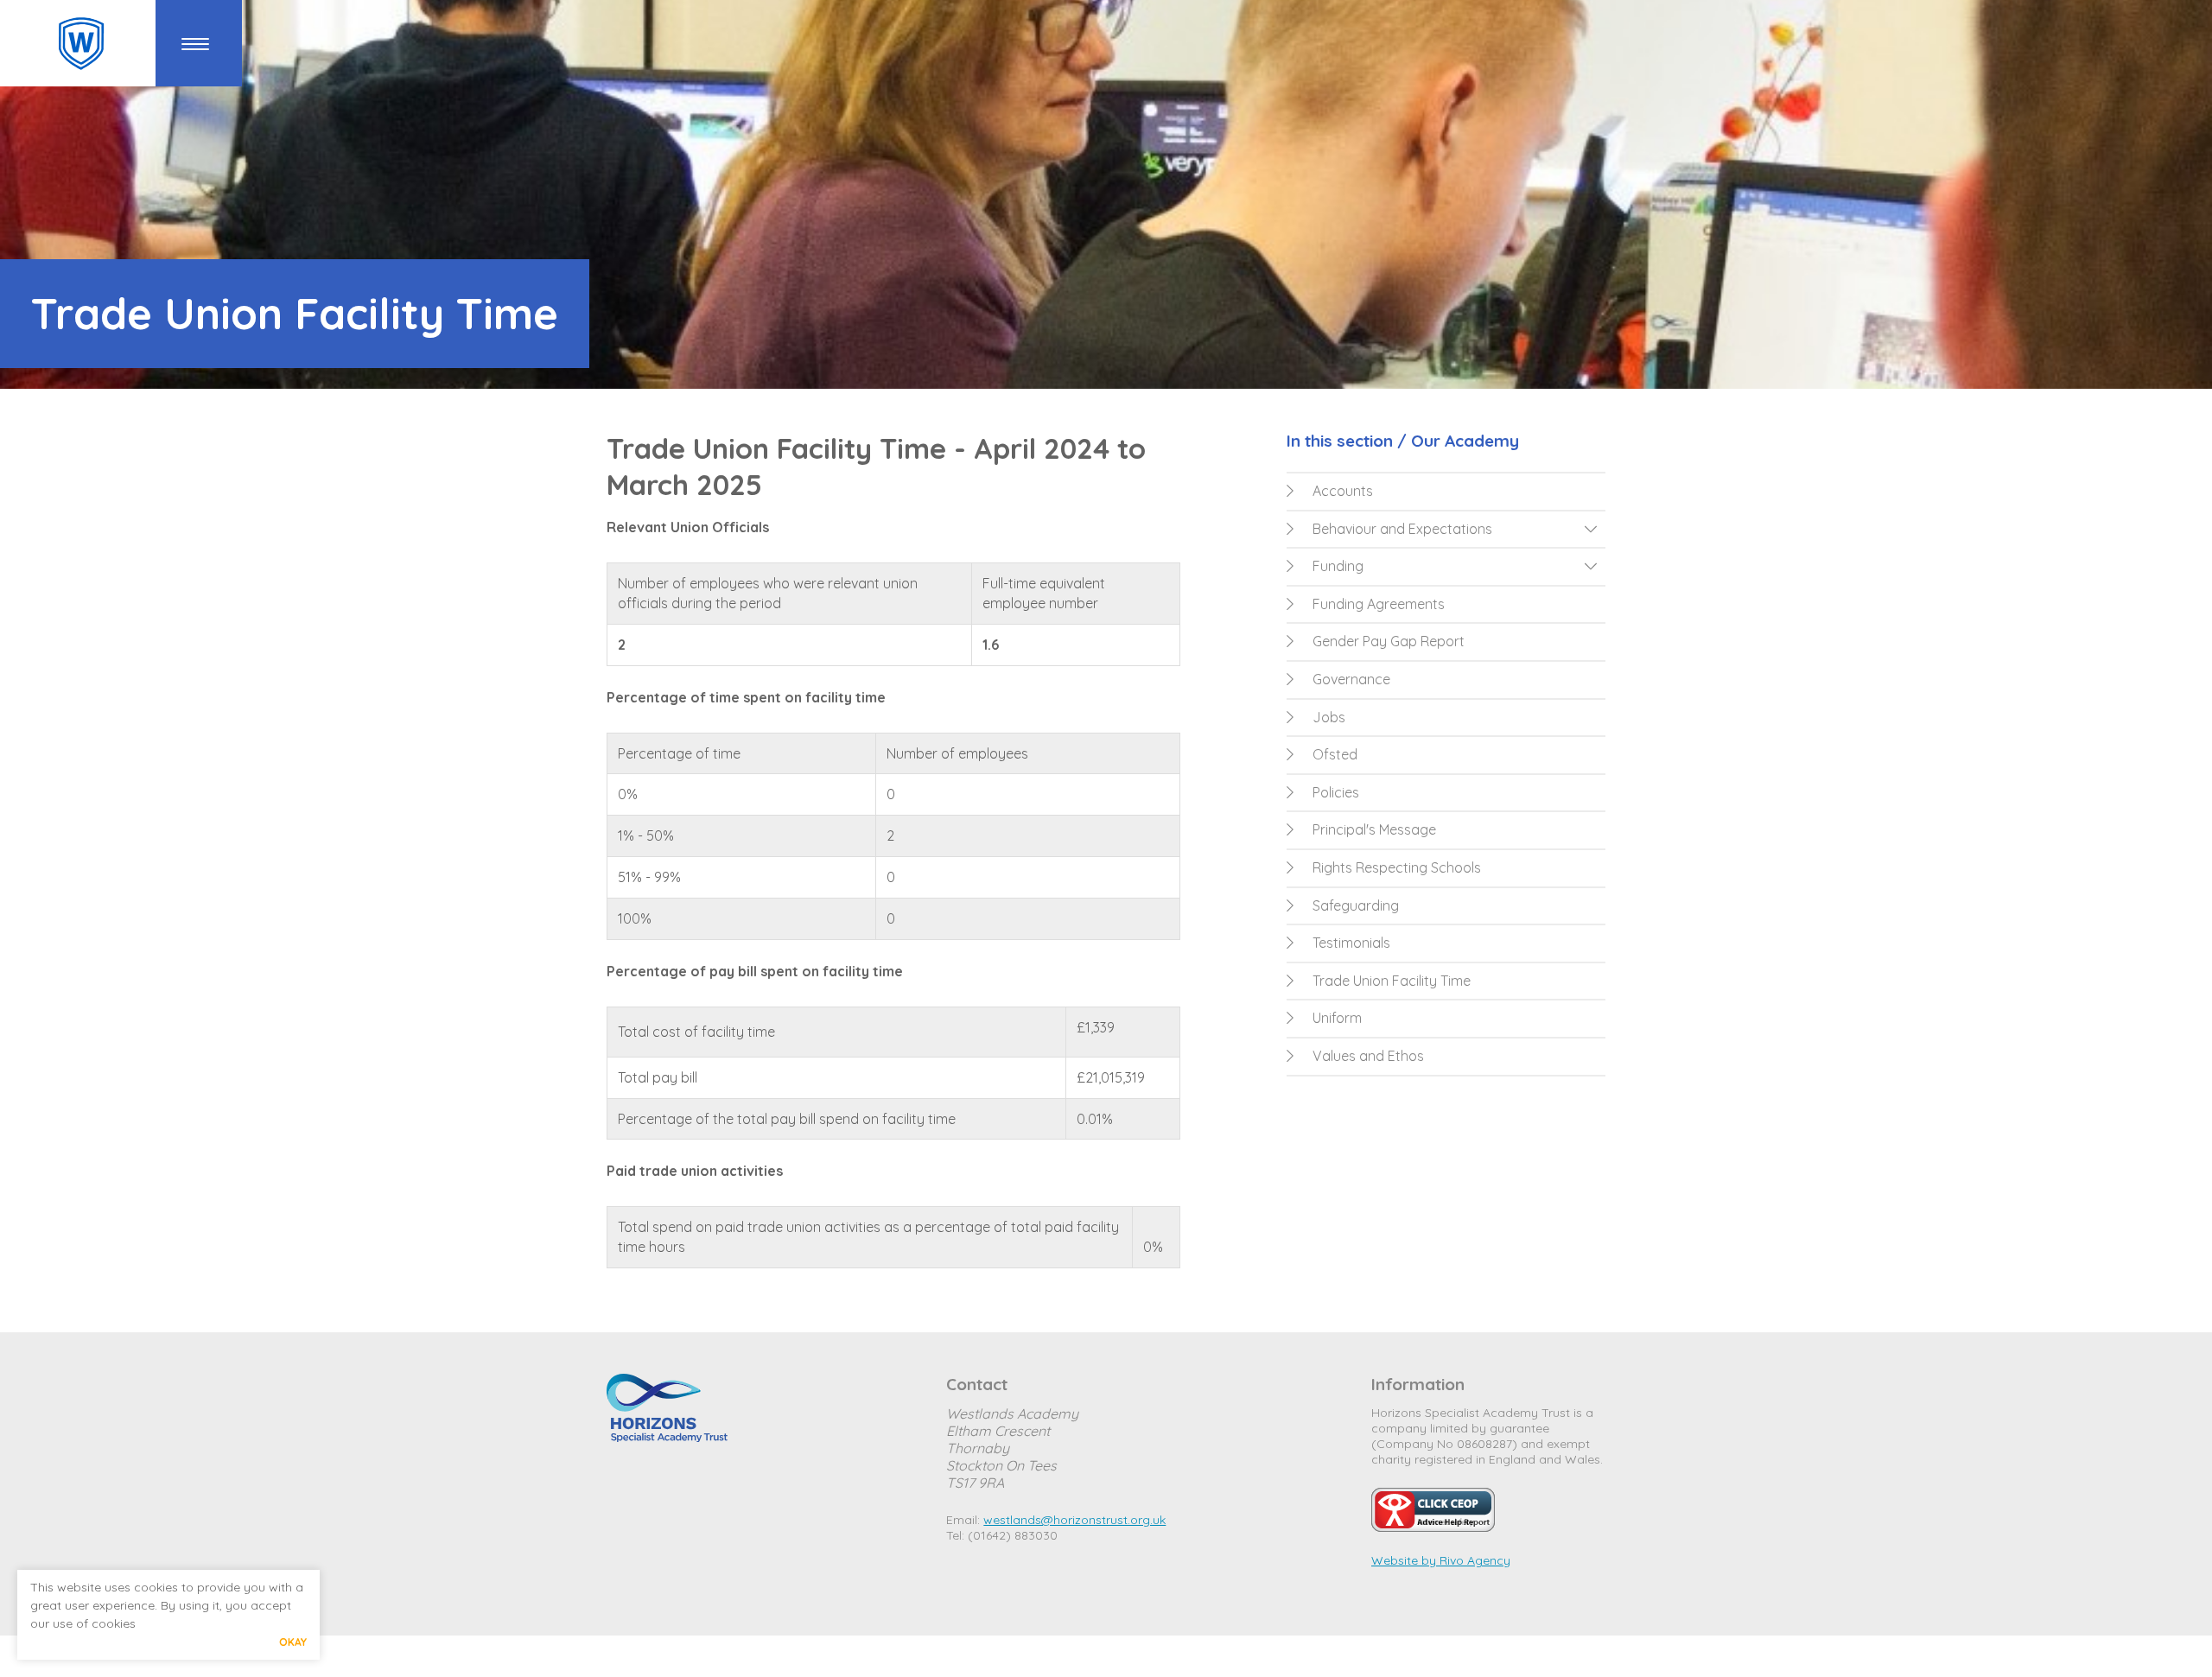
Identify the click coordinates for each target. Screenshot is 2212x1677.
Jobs (1329, 717)
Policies (1336, 792)
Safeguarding (1356, 905)
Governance (1351, 679)
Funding (1338, 566)
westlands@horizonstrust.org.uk (1074, 1520)
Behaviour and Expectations (1402, 529)
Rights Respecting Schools (1397, 867)
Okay (293, 1642)
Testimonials (1351, 943)
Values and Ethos (1368, 1056)
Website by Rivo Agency (1441, 1560)
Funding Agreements (1379, 604)
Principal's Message (1374, 829)
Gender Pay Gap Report (1389, 641)
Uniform (1337, 1018)
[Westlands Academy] (81, 44)
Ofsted (1335, 754)
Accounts (1343, 491)
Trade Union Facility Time (1392, 981)
